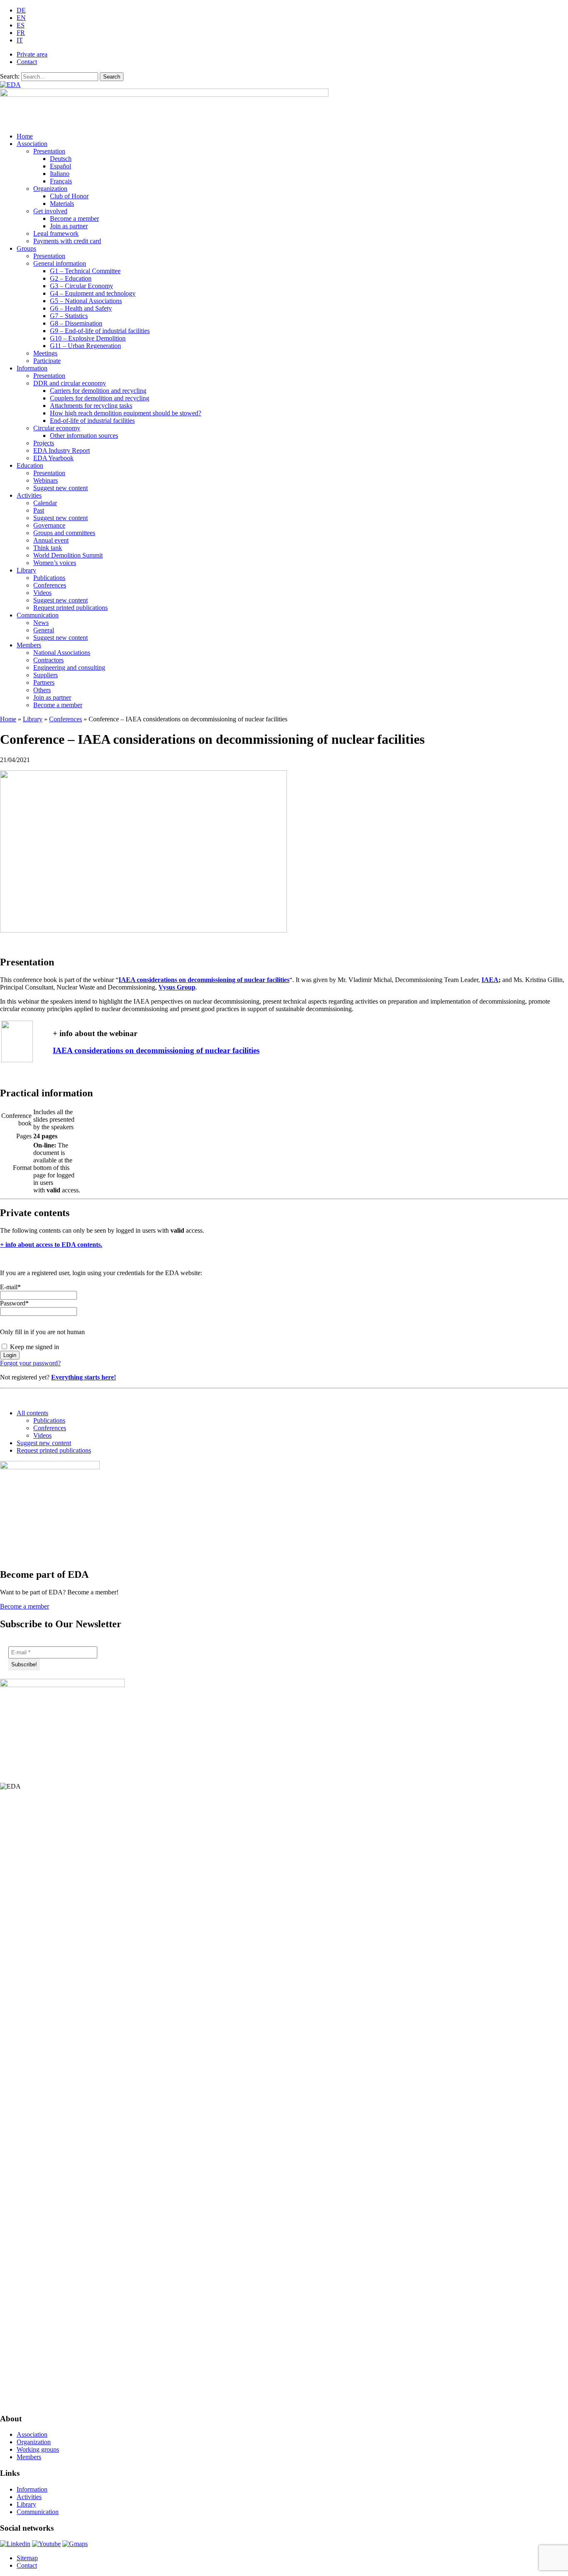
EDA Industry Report (62, 450)
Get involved (50, 211)
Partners (44, 682)
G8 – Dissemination (76, 323)
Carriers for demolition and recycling (98, 391)
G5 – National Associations (86, 301)
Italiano (60, 174)
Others (42, 690)
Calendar (45, 503)
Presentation (49, 151)
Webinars (46, 480)
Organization (50, 189)
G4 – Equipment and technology (93, 293)
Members (29, 645)
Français (61, 181)
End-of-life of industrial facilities (92, 421)
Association (32, 144)
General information (60, 263)
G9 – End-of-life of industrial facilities (100, 331)
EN (21, 18)
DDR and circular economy (70, 383)
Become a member (74, 218)
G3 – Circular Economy (81, 286)
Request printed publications (70, 608)
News (41, 623)
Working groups (38, 2449)
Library (26, 570)
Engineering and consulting (69, 667)
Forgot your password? (30, 1363)
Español (61, 166)
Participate (47, 361)
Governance (49, 525)
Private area (32, 54)
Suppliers (46, 675)
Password (14, 1303)
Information (32, 368)
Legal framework (56, 233)
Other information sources (84, 436)
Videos (42, 593)
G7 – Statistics (69, 316)
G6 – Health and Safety (81, 308)
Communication (38, 615)
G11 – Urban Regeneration (85, 346)
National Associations (62, 653)
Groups (26, 248)
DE (21, 10)
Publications (49, 578)
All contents (32, 1413)
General (44, 630)
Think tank (48, 548)
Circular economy (57, 428)
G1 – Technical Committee (85, 271)
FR (21, 33)
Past (39, 510)
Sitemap (27, 2558)
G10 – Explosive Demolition (88, 338)
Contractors (48, 660)
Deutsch (61, 159)
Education (30, 465)
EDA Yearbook (53, 458)
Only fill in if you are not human (42, 1332)
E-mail (10, 1287)
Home (25, 136)
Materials (62, 204)
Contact (27, 62)
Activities (29, 495)
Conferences (50, 585)
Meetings (45, 353)
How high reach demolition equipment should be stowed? (126, 413)
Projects (44, 443)
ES (21, 25)
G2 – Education (71, 278)
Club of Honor (69, 196)
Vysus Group (177, 987)
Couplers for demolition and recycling (100, 398)
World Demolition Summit (68, 555)
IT (20, 40)
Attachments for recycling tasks (91, 406)
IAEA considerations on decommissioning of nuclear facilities (204, 980)
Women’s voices (55, 563)
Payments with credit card (67, 241)
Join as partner (69, 226)
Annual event (51, 540)
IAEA (490, 980)
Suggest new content (61, 488)
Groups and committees (64, 533)
